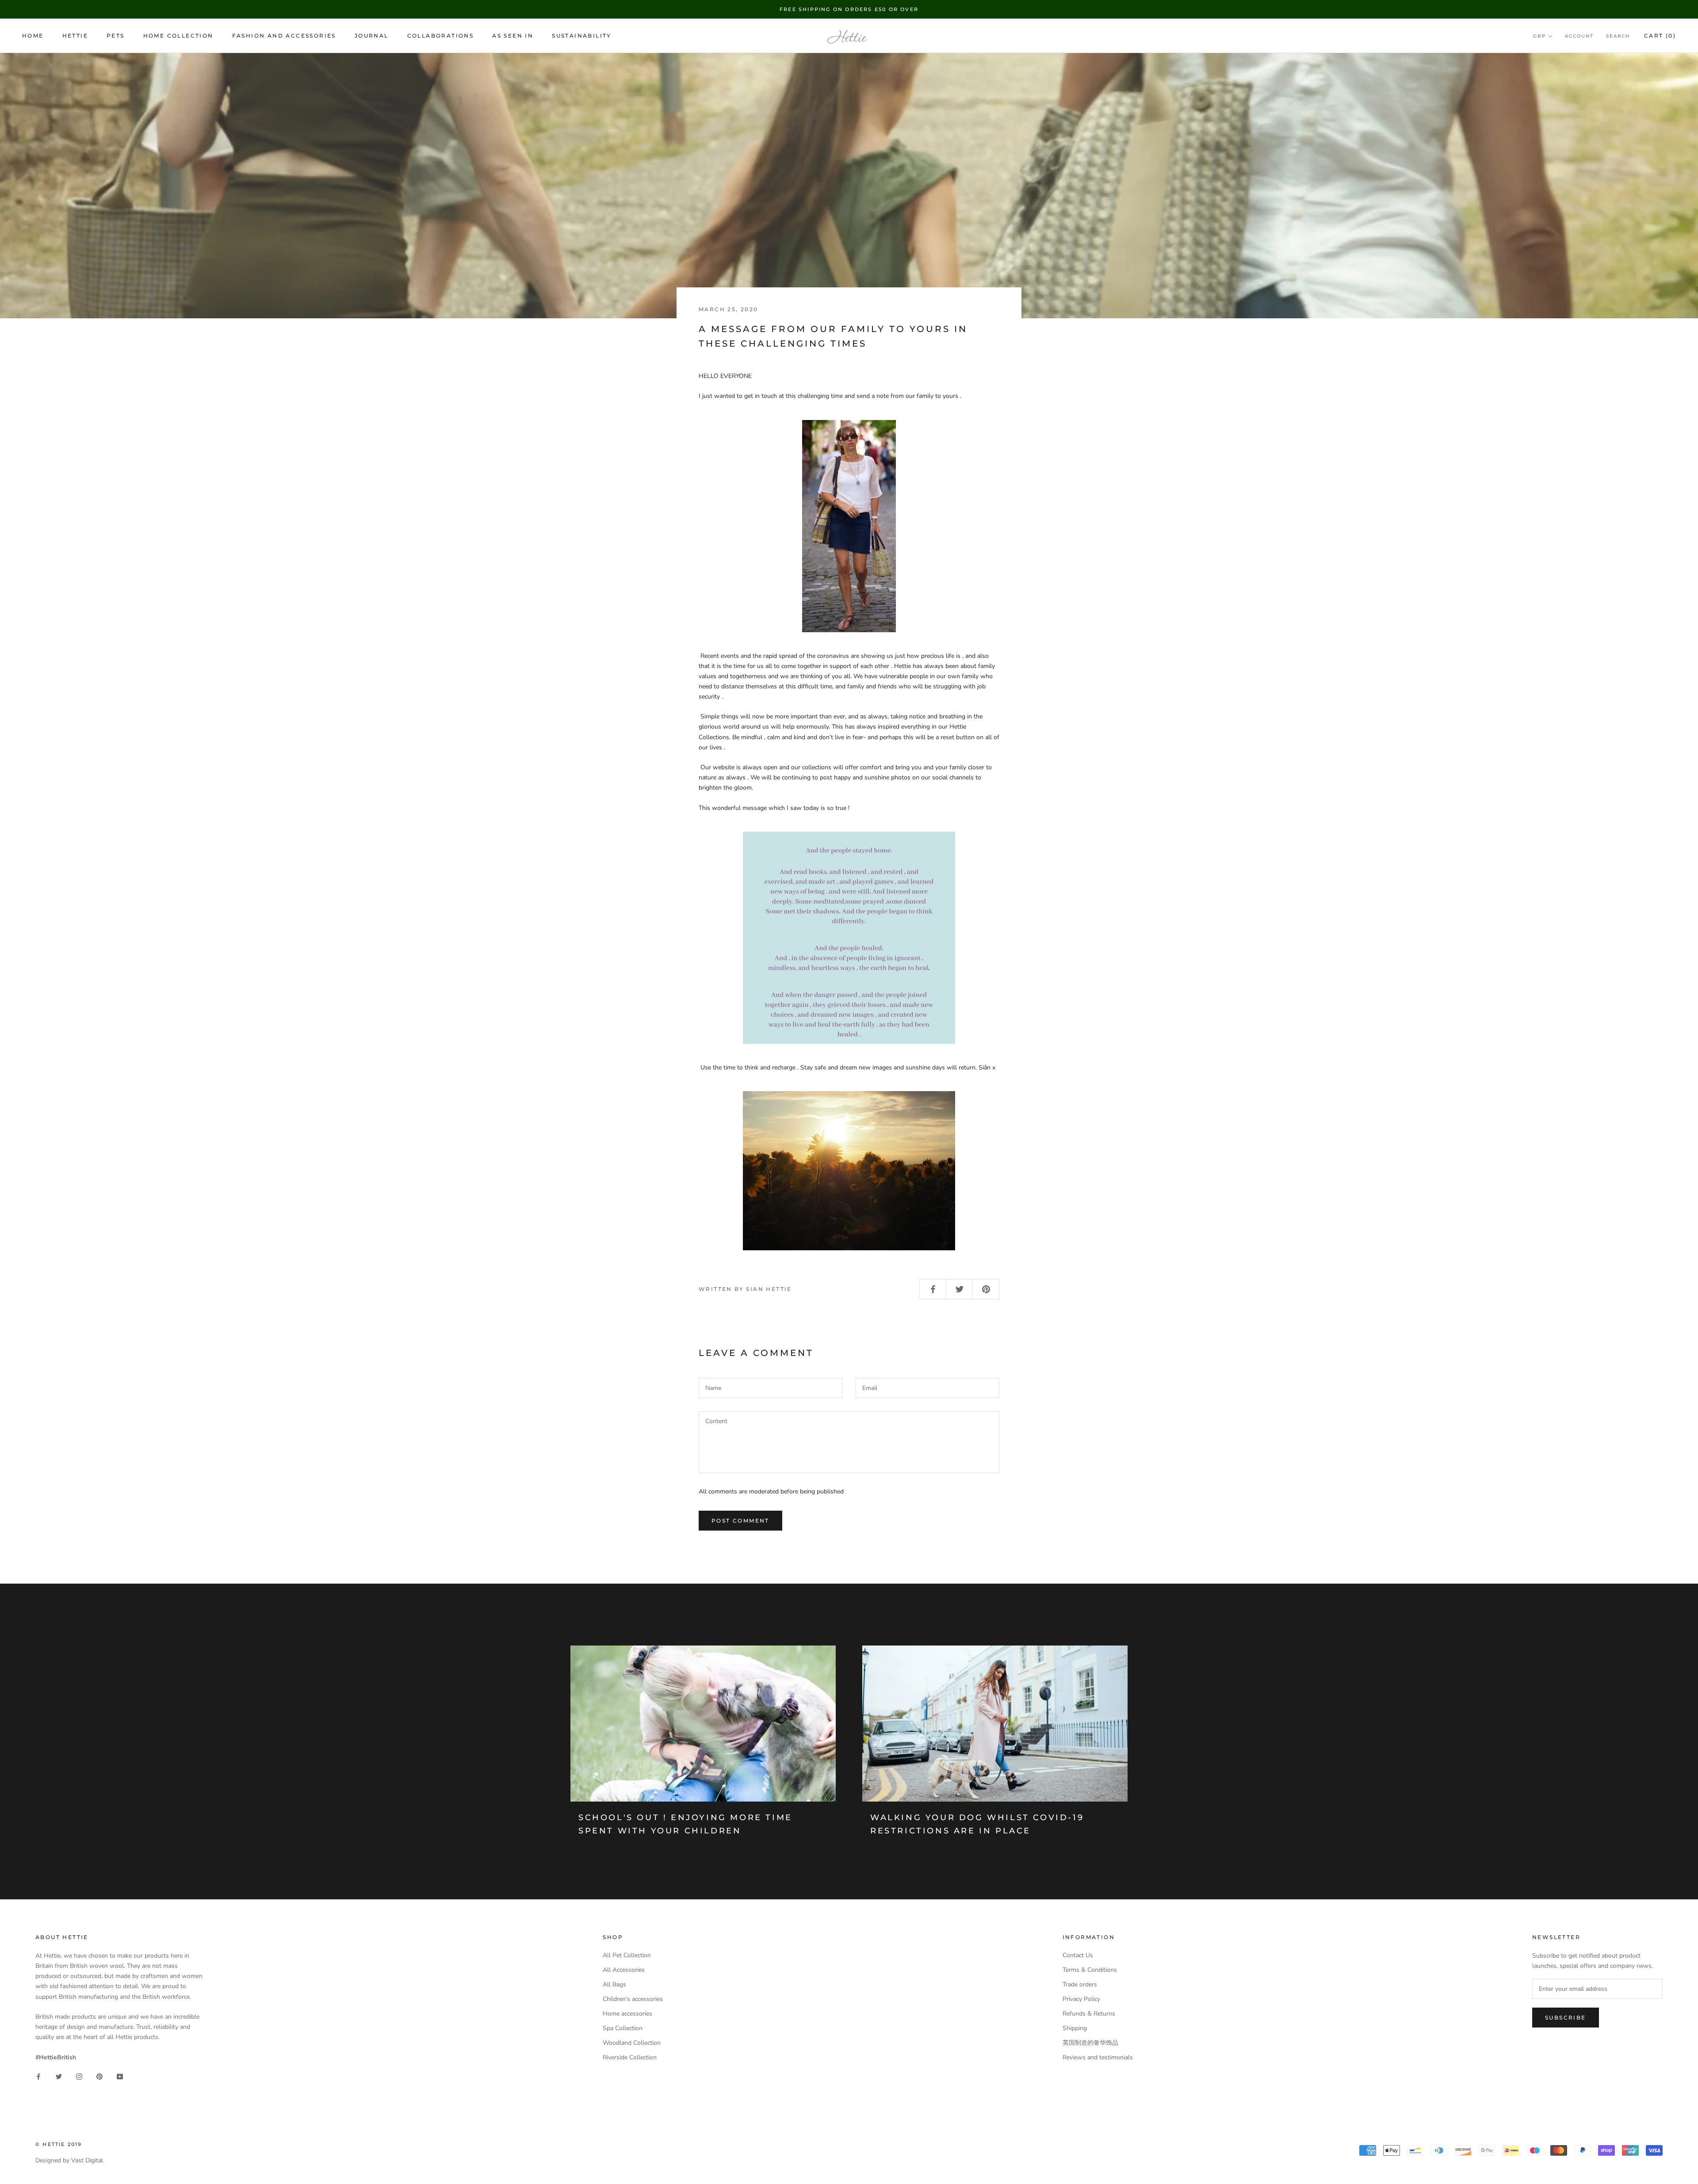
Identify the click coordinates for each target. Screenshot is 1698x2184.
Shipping (1075, 2028)
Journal (372, 36)
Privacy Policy (1081, 1999)
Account (1579, 36)
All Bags (614, 1984)
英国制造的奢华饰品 (1090, 2043)
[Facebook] (38, 2076)
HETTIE (75, 36)
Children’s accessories (633, 1999)
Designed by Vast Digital (69, 2160)
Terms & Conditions (1090, 1970)
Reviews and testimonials (1098, 2057)
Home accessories (627, 2014)
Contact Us (1078, 1955)
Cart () (1660, 36)
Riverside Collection (630, 2057)
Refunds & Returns (1089, 2014)
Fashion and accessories (284, 36)
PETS (116, 36)
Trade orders (1080, 1984)
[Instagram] (79, 2076)
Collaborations (441, 36)
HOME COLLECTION (178, 36)
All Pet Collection (627, 1955)
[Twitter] (59, 2076)
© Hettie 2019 (59, 2144)
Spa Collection (623, 2028)
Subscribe (1566, 2018)
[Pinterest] (99, 2076)
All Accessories (624, 1970)
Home (33, 36)
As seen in (513, 36)
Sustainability (582, 36)
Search (1618, 36)
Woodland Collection (632, 2043)
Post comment (740, 1521)
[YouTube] (120, 2076)
